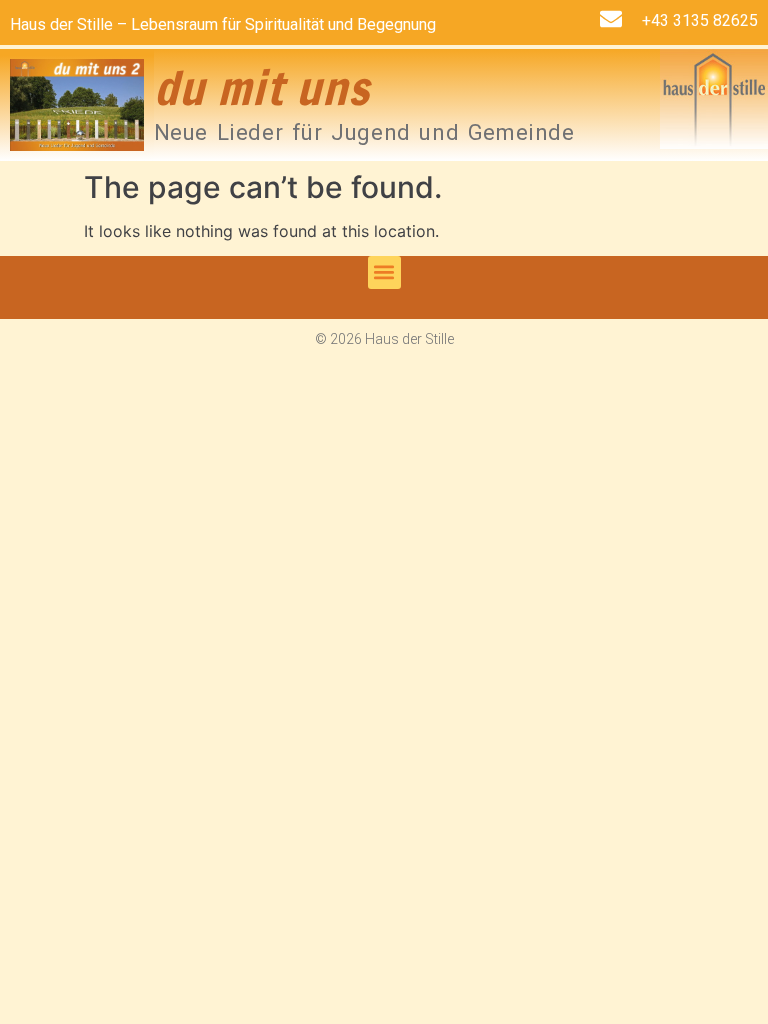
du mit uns (262, 87)
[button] (384, 272)
